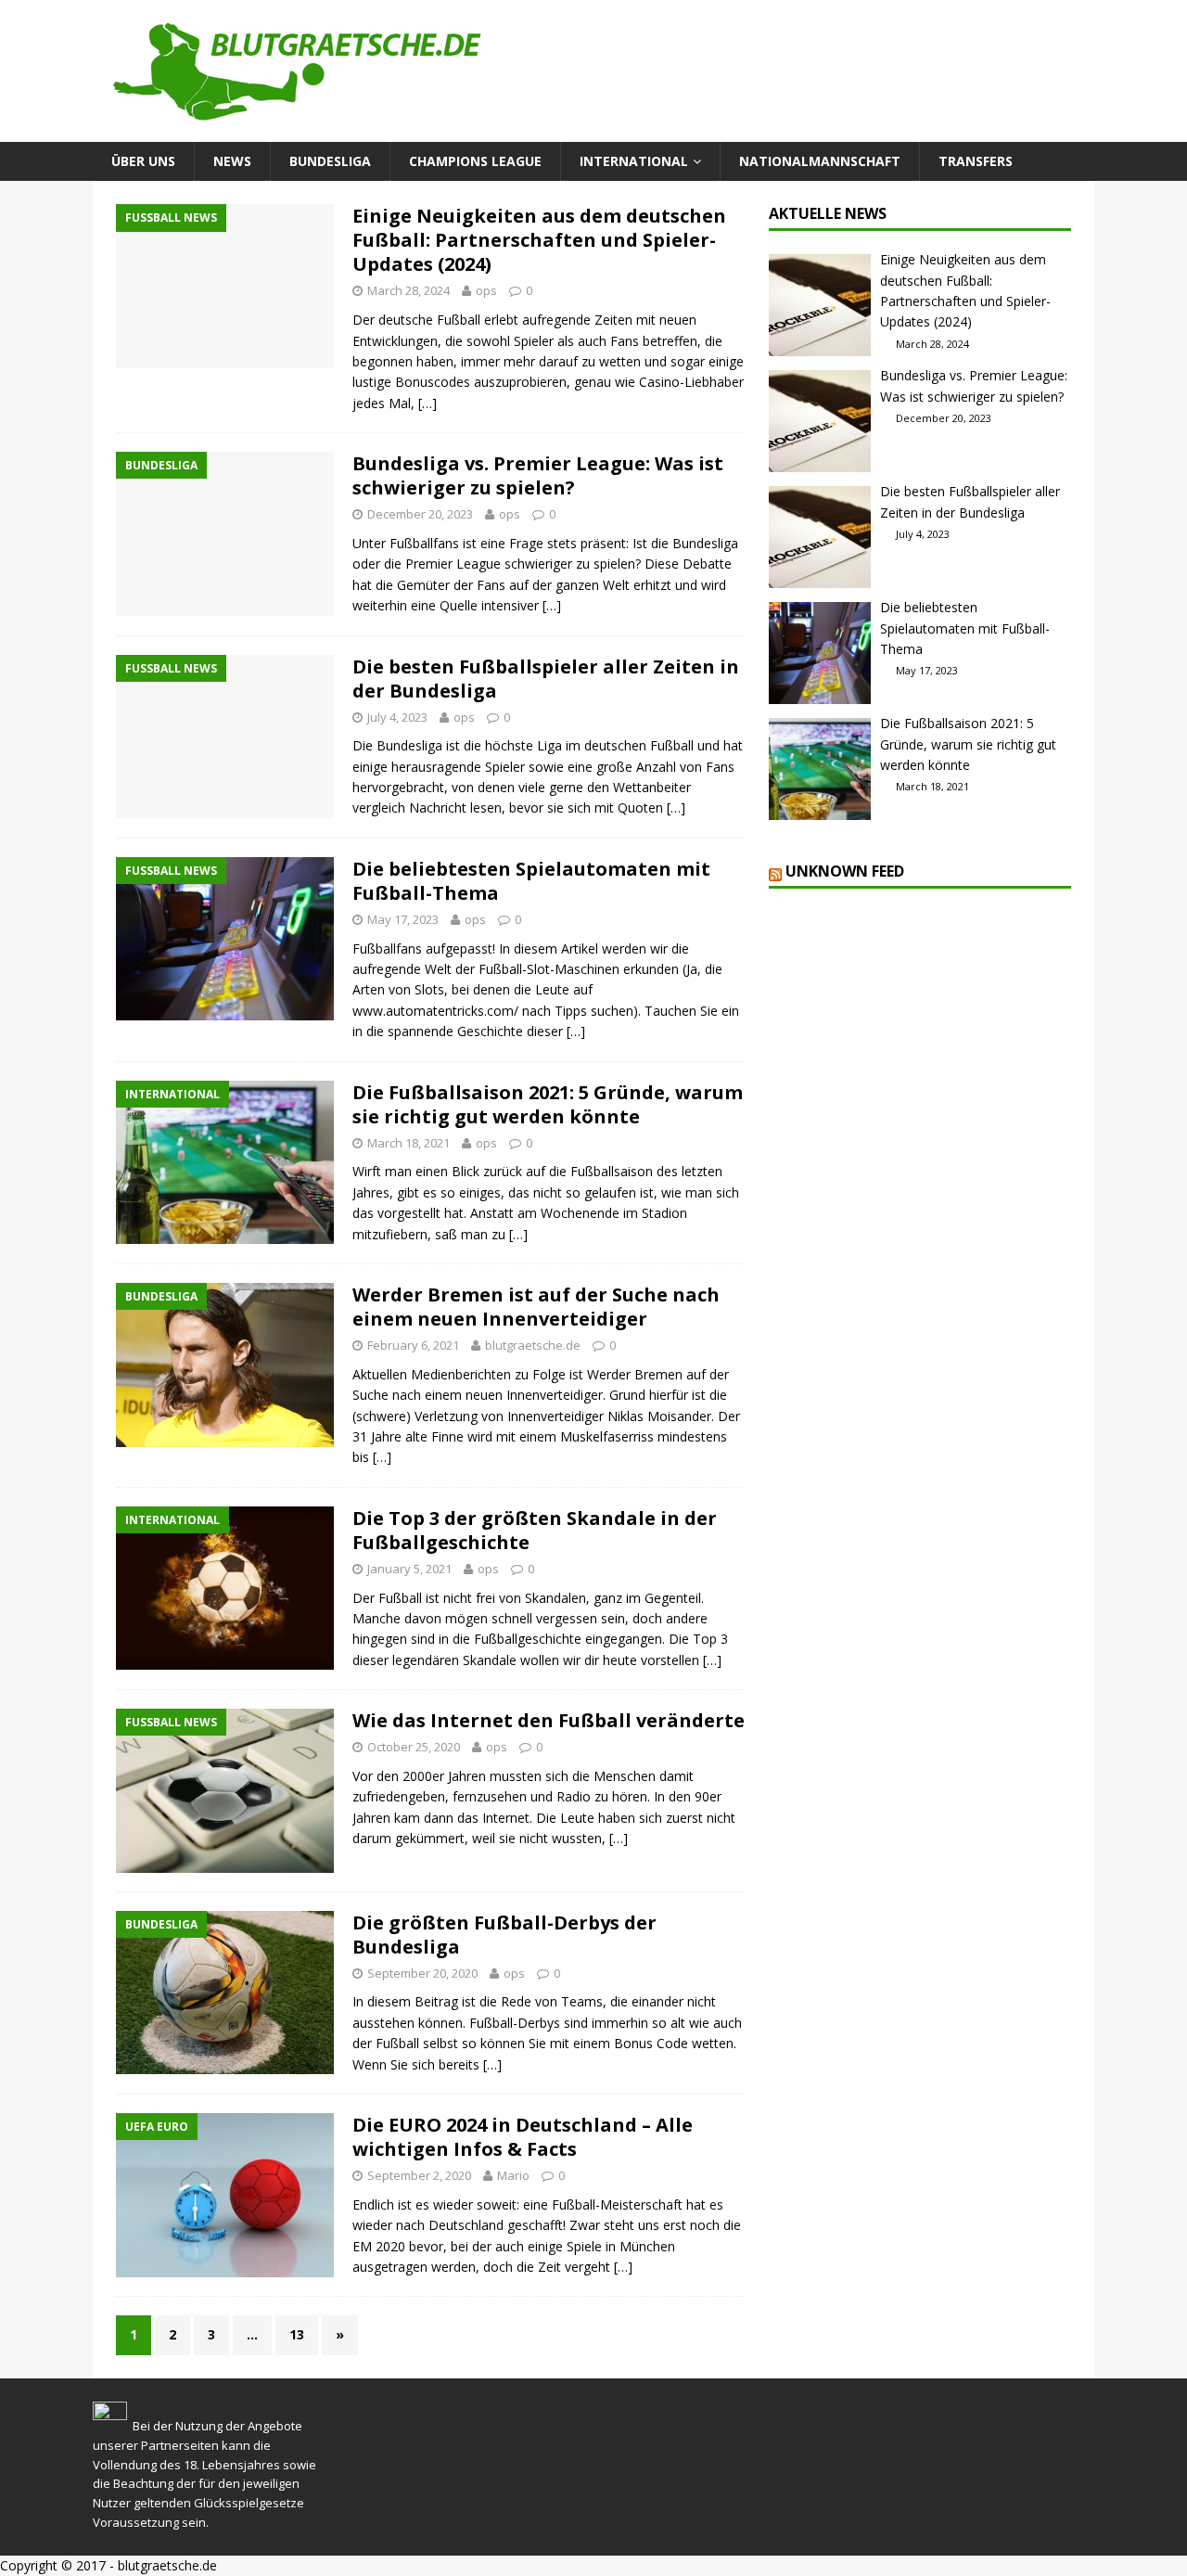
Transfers (976, 161)
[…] (428, 403)
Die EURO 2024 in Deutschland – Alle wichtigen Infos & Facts (523, 2137)
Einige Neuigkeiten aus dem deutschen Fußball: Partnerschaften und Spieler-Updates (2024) (539, 240)
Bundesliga (330, 161)
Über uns (143, 161)
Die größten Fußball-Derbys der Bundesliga (504, 1935)
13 (297, 2334)
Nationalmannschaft (820, 161)
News (232, 161)
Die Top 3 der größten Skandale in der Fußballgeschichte (535, 1530)
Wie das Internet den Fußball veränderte (549, 1720)
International (634, 161)
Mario (513, 2175)
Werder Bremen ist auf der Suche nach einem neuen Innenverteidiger (536, 1307)
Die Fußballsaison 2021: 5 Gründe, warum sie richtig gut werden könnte (548, 1104)
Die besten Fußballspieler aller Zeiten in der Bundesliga (546, 679)
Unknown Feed (845, 871)
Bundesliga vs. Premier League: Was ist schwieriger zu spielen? (538, 475)
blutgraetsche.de (533, 1345)
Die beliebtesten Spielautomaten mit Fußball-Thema (531, 881)
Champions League (475, 161)
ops (486, 290)
